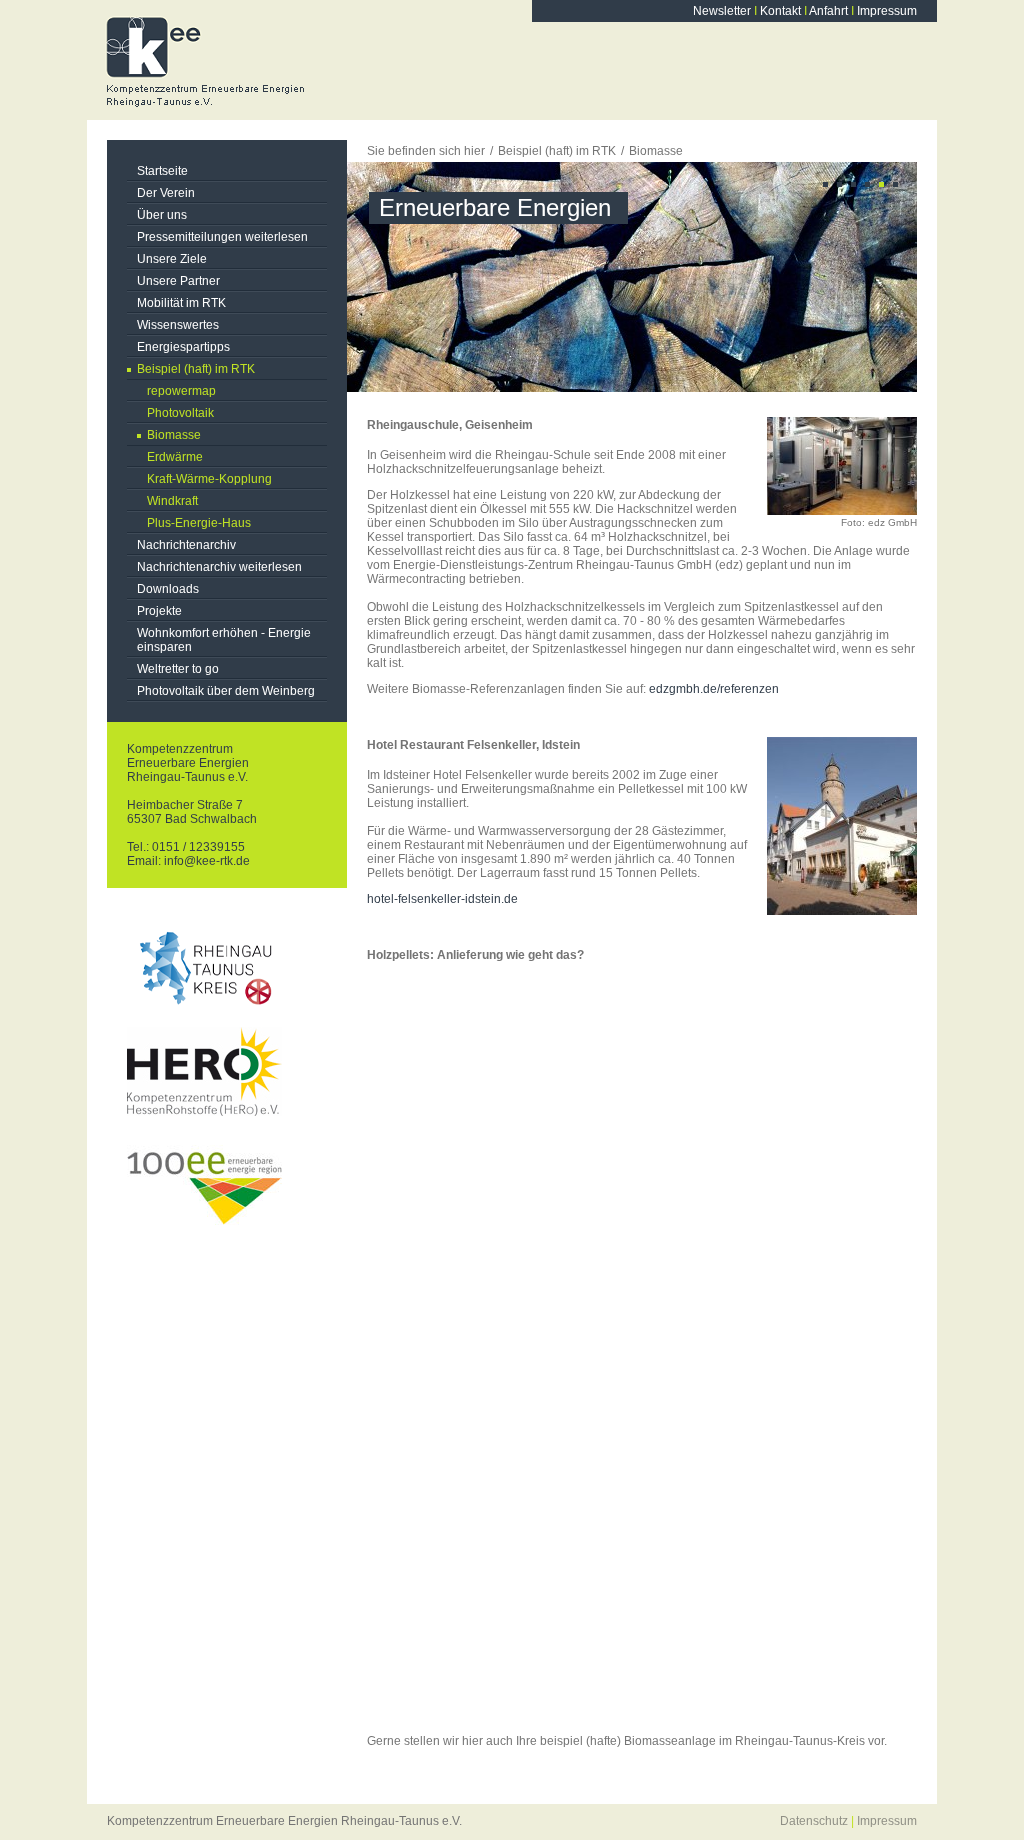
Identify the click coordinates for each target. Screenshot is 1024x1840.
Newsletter (722, 11)
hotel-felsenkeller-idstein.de (442, 899)
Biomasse (174, 435)
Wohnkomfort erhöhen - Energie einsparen (224, 640)
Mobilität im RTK (181, 303)
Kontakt (780, 11)
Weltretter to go (178, 669)
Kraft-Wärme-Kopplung (209, 479)
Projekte (159, 611)
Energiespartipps (183, 347)
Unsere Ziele (172, 259)
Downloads (168, 589)
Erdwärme (175, 457)
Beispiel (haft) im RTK (196, 369)
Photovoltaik (180, 413)
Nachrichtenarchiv (186, 545)
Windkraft (172, 501)
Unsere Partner (178, 281)
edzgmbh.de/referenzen (714, 689)
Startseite (162, 171)
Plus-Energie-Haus (199, 523)
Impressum (887, 11)
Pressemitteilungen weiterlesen (222, 237)
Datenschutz (814, 1821)
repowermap (181, 391)
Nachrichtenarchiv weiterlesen (219, 567)
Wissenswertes (178, 325)
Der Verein (166, 193)
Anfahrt (828, 11)
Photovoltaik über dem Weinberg (226, 691)
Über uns (162, 215)
